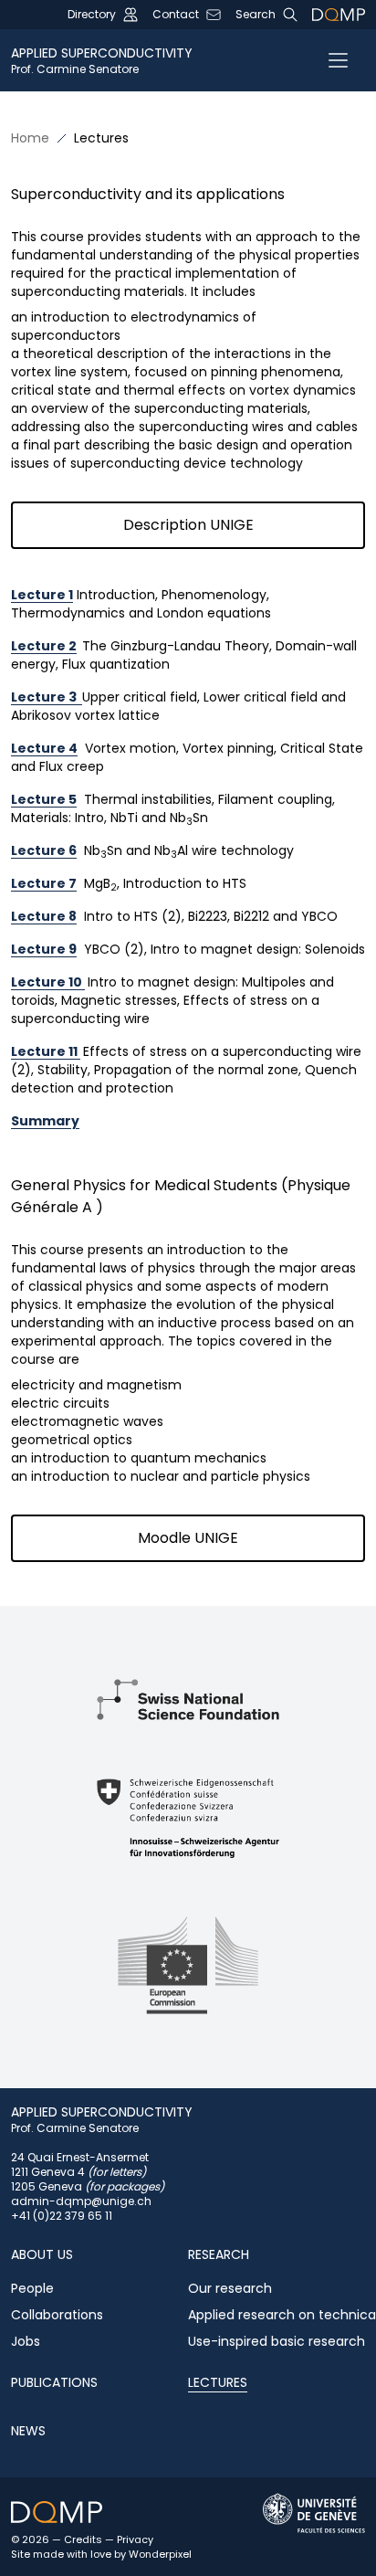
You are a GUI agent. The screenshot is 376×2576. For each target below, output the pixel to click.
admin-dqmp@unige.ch (81, 2201)
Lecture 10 (48, 982)
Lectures (218, 2382)
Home (30, 138)
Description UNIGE (188, 525)
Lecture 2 (44, 646)
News (28, 2431)
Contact (176, 15)
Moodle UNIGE (188, 1538)
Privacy (135, 2539)
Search (256, 15)
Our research (230, 2288)
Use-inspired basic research (277, 2341)
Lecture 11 (46, 1051)
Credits (83, 2539)
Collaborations (57, 2315)
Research (219, 2254)
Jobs (26, 2341)
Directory (92, 15)
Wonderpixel (160, 2554)
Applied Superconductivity (102, 60)
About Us (42, 2254)
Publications (54, 2382)
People (32, 2288)
